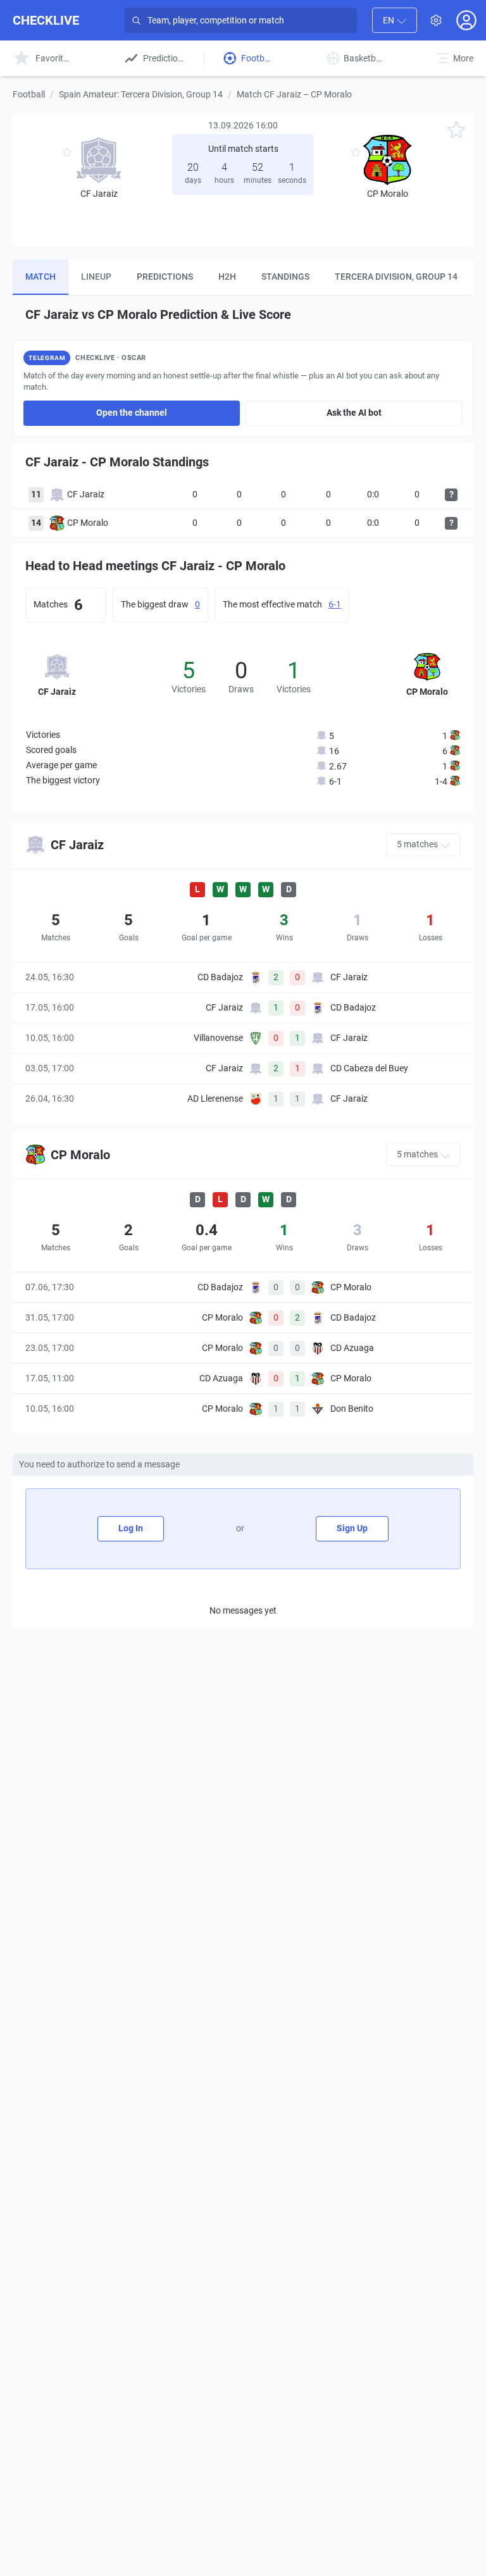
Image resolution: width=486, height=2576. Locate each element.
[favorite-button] (456, 132)
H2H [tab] (227, 277)
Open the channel (132, 413)
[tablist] (243, 277)
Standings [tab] (285, 277)
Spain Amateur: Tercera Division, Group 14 (141, 94)
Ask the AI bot (354, 413)
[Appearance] (436, 20)
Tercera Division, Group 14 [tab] (396, 277)
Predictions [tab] (165, 277)
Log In (131, 1528)
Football (29, 94)
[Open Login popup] (466, 20)
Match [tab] (40, 277)
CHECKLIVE (46, 20)
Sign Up (352, 1528)
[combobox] (395, 20)
